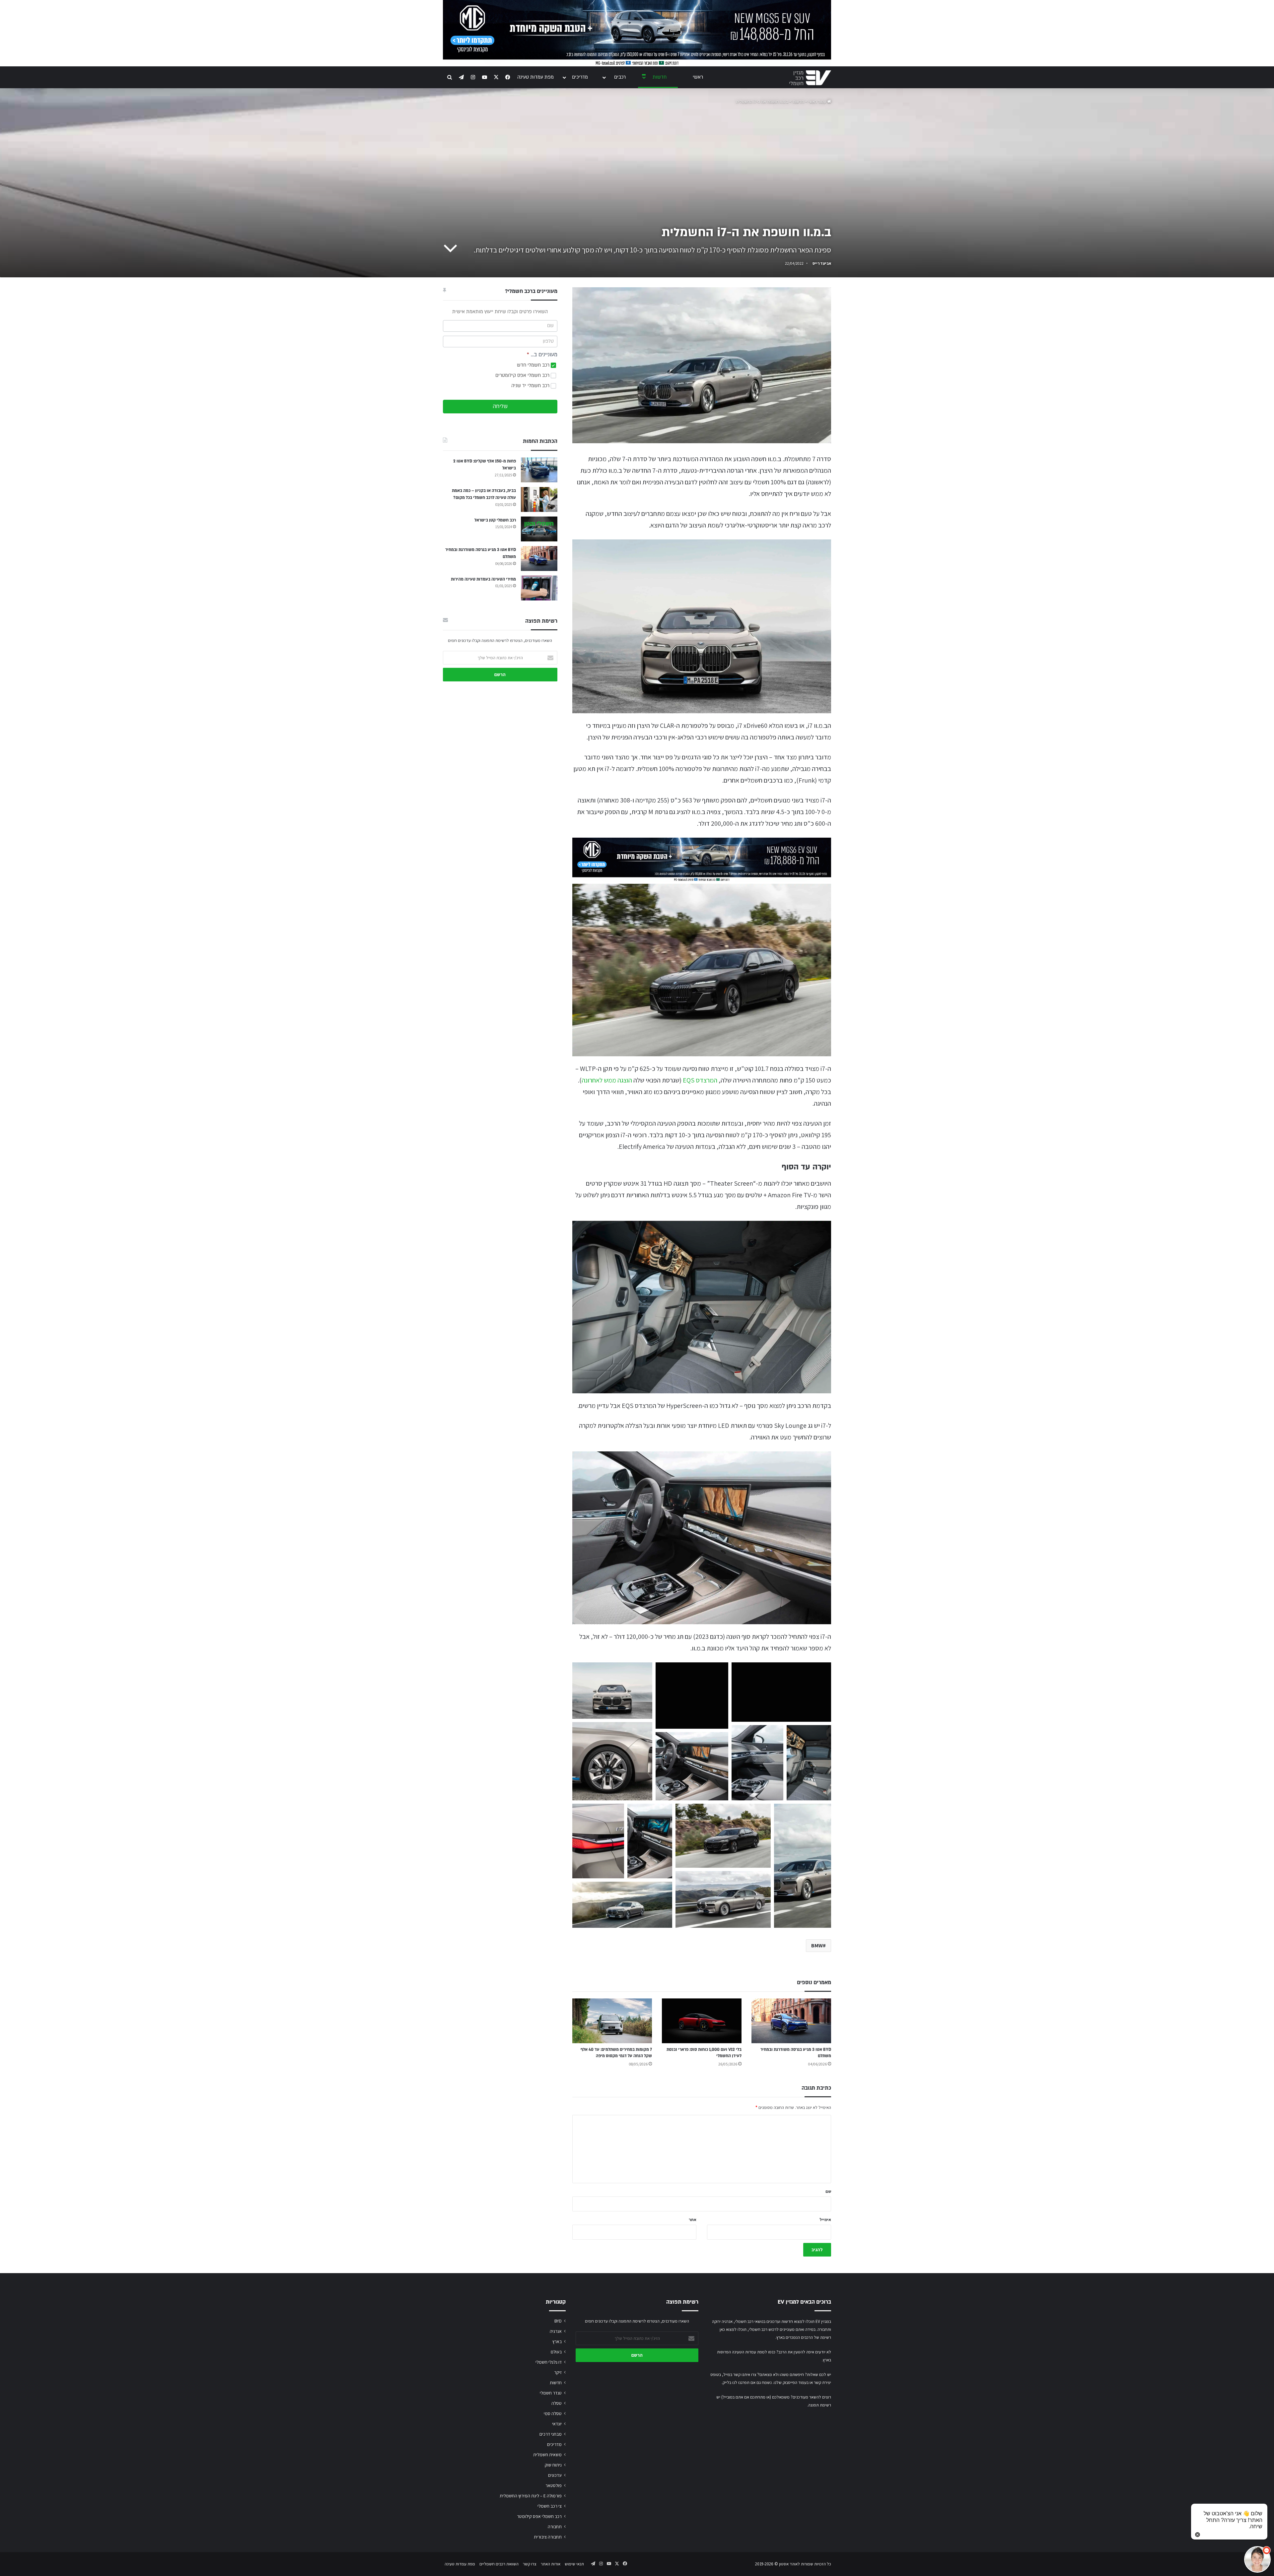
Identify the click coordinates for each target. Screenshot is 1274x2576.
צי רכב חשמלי (550, 2506)
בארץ (557, 2341)
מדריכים (580, 77)
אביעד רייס (822, 263)
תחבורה (555, 2527)
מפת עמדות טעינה (535, 77)
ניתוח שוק (553, 2465)
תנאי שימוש (574, 2564)
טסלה (557, 2403)
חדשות (660, 77)
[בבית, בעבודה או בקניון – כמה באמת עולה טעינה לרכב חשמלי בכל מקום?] (539, 499)
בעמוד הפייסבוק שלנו (791, 2382)
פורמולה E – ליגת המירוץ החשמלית (531, 2496)
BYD (558, 2321)
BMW (817, 1946)
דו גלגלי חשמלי (549, 2362)
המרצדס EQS (700, 1080)
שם (828, 2191)
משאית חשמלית (547, 2455)
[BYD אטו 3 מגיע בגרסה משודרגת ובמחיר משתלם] (791, 2021)
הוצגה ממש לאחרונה (607, 1080)
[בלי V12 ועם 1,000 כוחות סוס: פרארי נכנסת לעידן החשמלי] (702, 2021)
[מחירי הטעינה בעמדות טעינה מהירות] (539, 588)
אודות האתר (551, 2564)
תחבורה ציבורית (548, 2537)
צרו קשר (530, 2564)
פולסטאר (554, 2485)
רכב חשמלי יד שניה (531, 386)
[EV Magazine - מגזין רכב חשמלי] (810, 78)
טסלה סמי (553, 2413)
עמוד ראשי (818, 102)
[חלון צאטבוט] (1203, 2485)
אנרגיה (556, 2331)
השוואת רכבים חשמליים (499, 2564)
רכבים (620, 77)
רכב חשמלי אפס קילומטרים (523, 375)
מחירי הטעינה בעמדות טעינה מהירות (483, 579)
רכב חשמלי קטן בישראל (495, 520)
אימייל (825, 2220)
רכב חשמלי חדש (534, 365)
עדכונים (555, 2475)
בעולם (556, 2352)
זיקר (558, 2372)
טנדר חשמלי (551, 2393)
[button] (612, 1691)
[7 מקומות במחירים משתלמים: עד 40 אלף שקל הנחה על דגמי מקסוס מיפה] (612, 2021)
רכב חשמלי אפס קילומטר (539, 2516)
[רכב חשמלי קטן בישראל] (539, 529)
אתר (693, 2220)
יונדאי (557, 2424)
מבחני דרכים (551, 2434)
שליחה (500, 406)
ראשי (698, 77)
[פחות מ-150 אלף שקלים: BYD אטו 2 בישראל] (539, 470)
